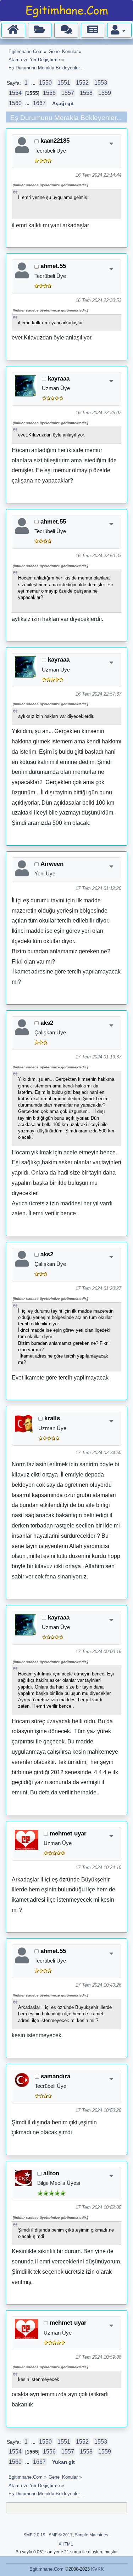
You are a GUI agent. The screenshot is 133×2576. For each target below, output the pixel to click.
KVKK (98, 2569)
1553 (101, 83)
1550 (45, 83)
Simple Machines (92, 2535)
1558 (86, 93)
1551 (64, 83)
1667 (39, 103)
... (34, 83)
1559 (105, 93)
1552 (82, 83)
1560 (15, 103)
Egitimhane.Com (46, 2569)
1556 (49, 93)
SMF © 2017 (61, 2535)
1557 (68, 93)
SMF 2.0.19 (34, 2535)
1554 (15, 93)
